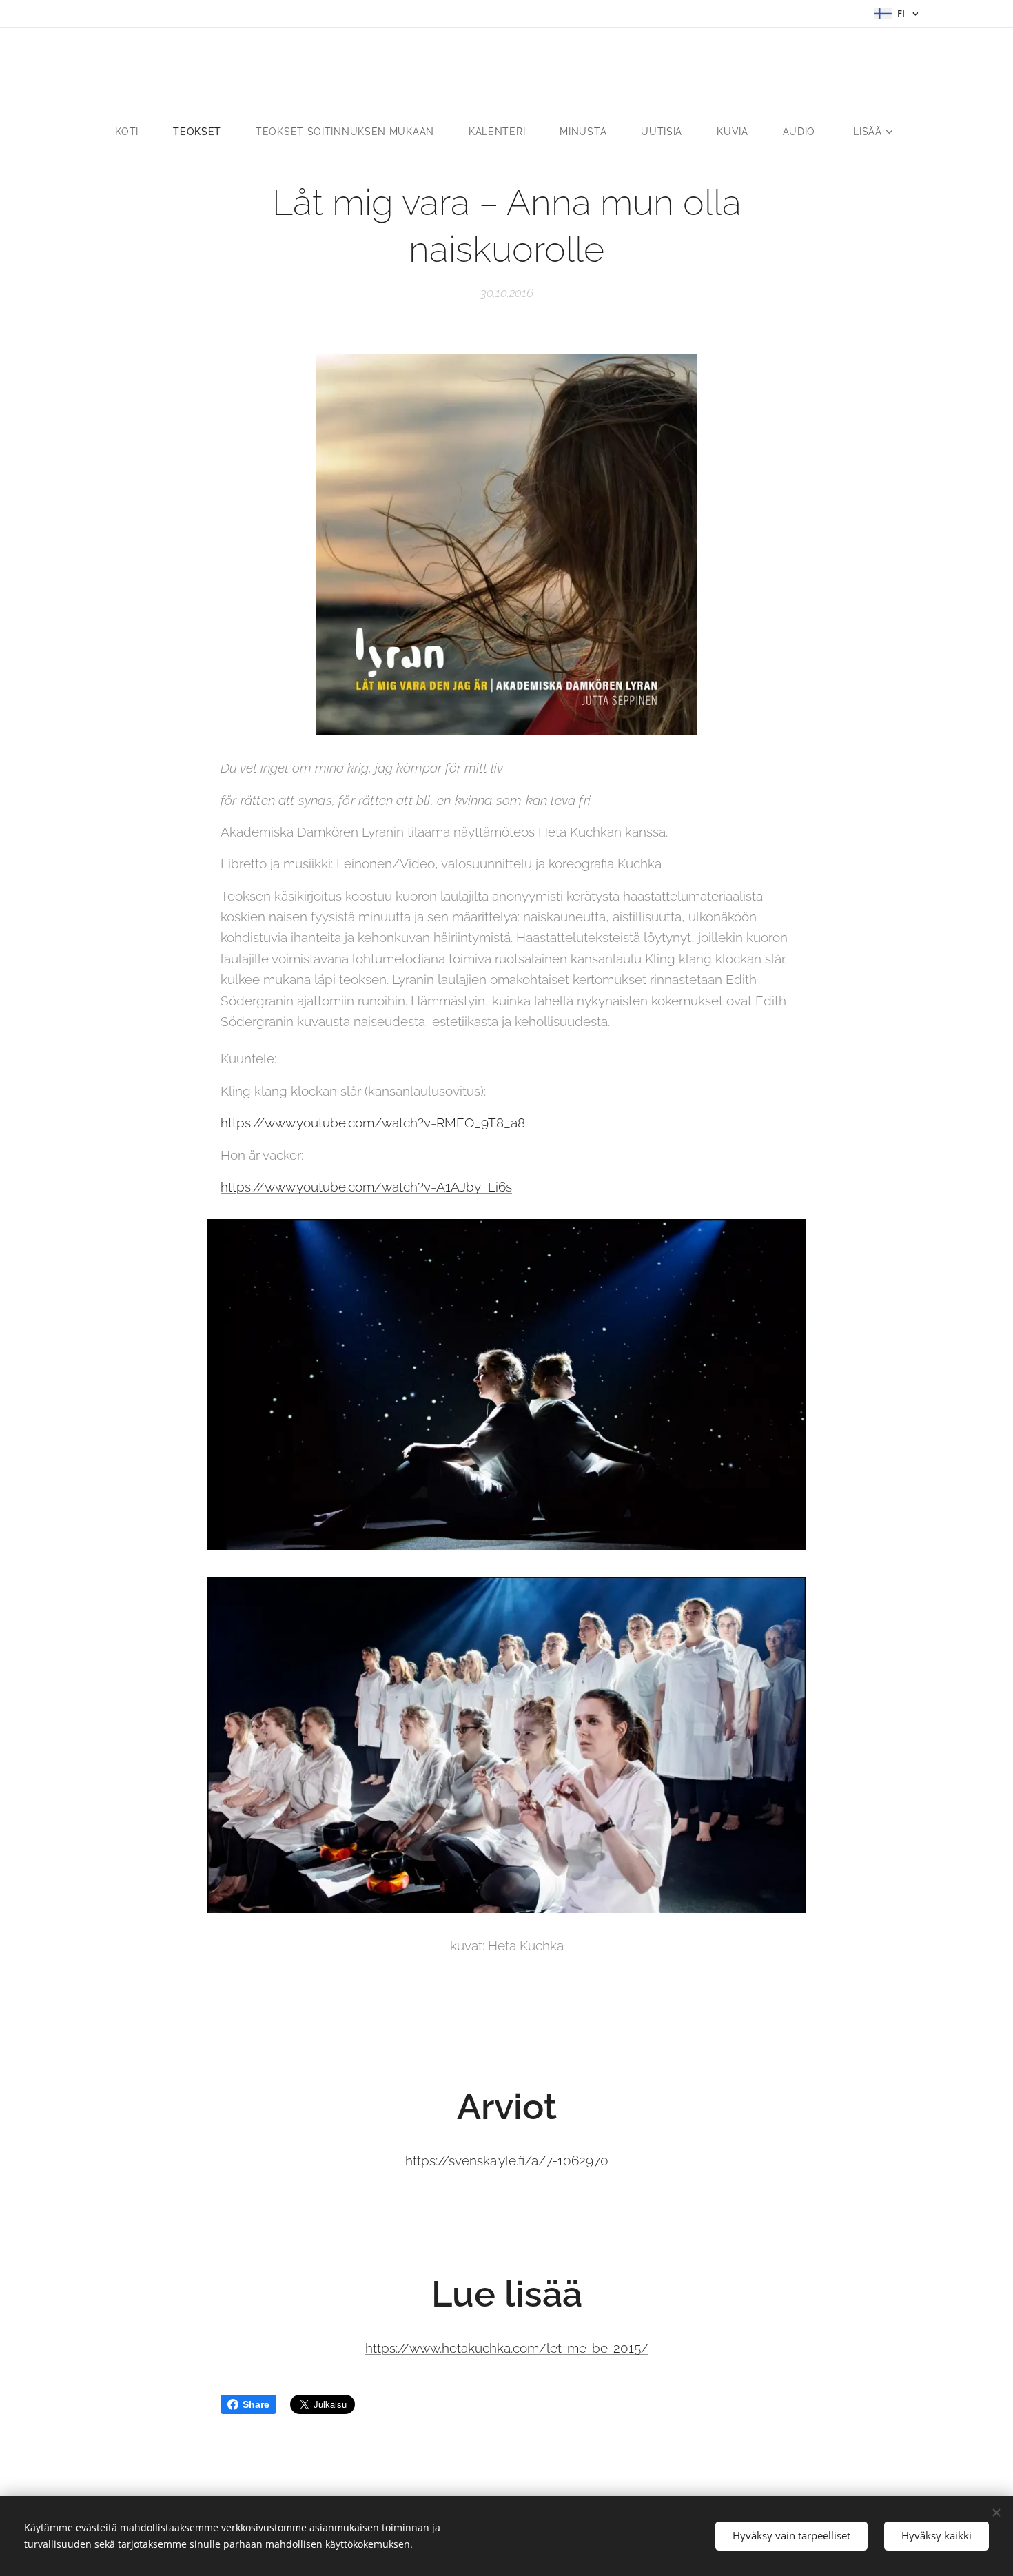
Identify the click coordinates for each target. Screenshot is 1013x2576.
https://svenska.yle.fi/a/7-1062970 (507, 2160)
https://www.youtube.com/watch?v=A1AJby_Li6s (366, 1187)
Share (256, 2404)
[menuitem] (135, 132)
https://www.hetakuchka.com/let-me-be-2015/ (507, 2348)
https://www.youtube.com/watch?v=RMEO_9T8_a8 (373, 1123)
